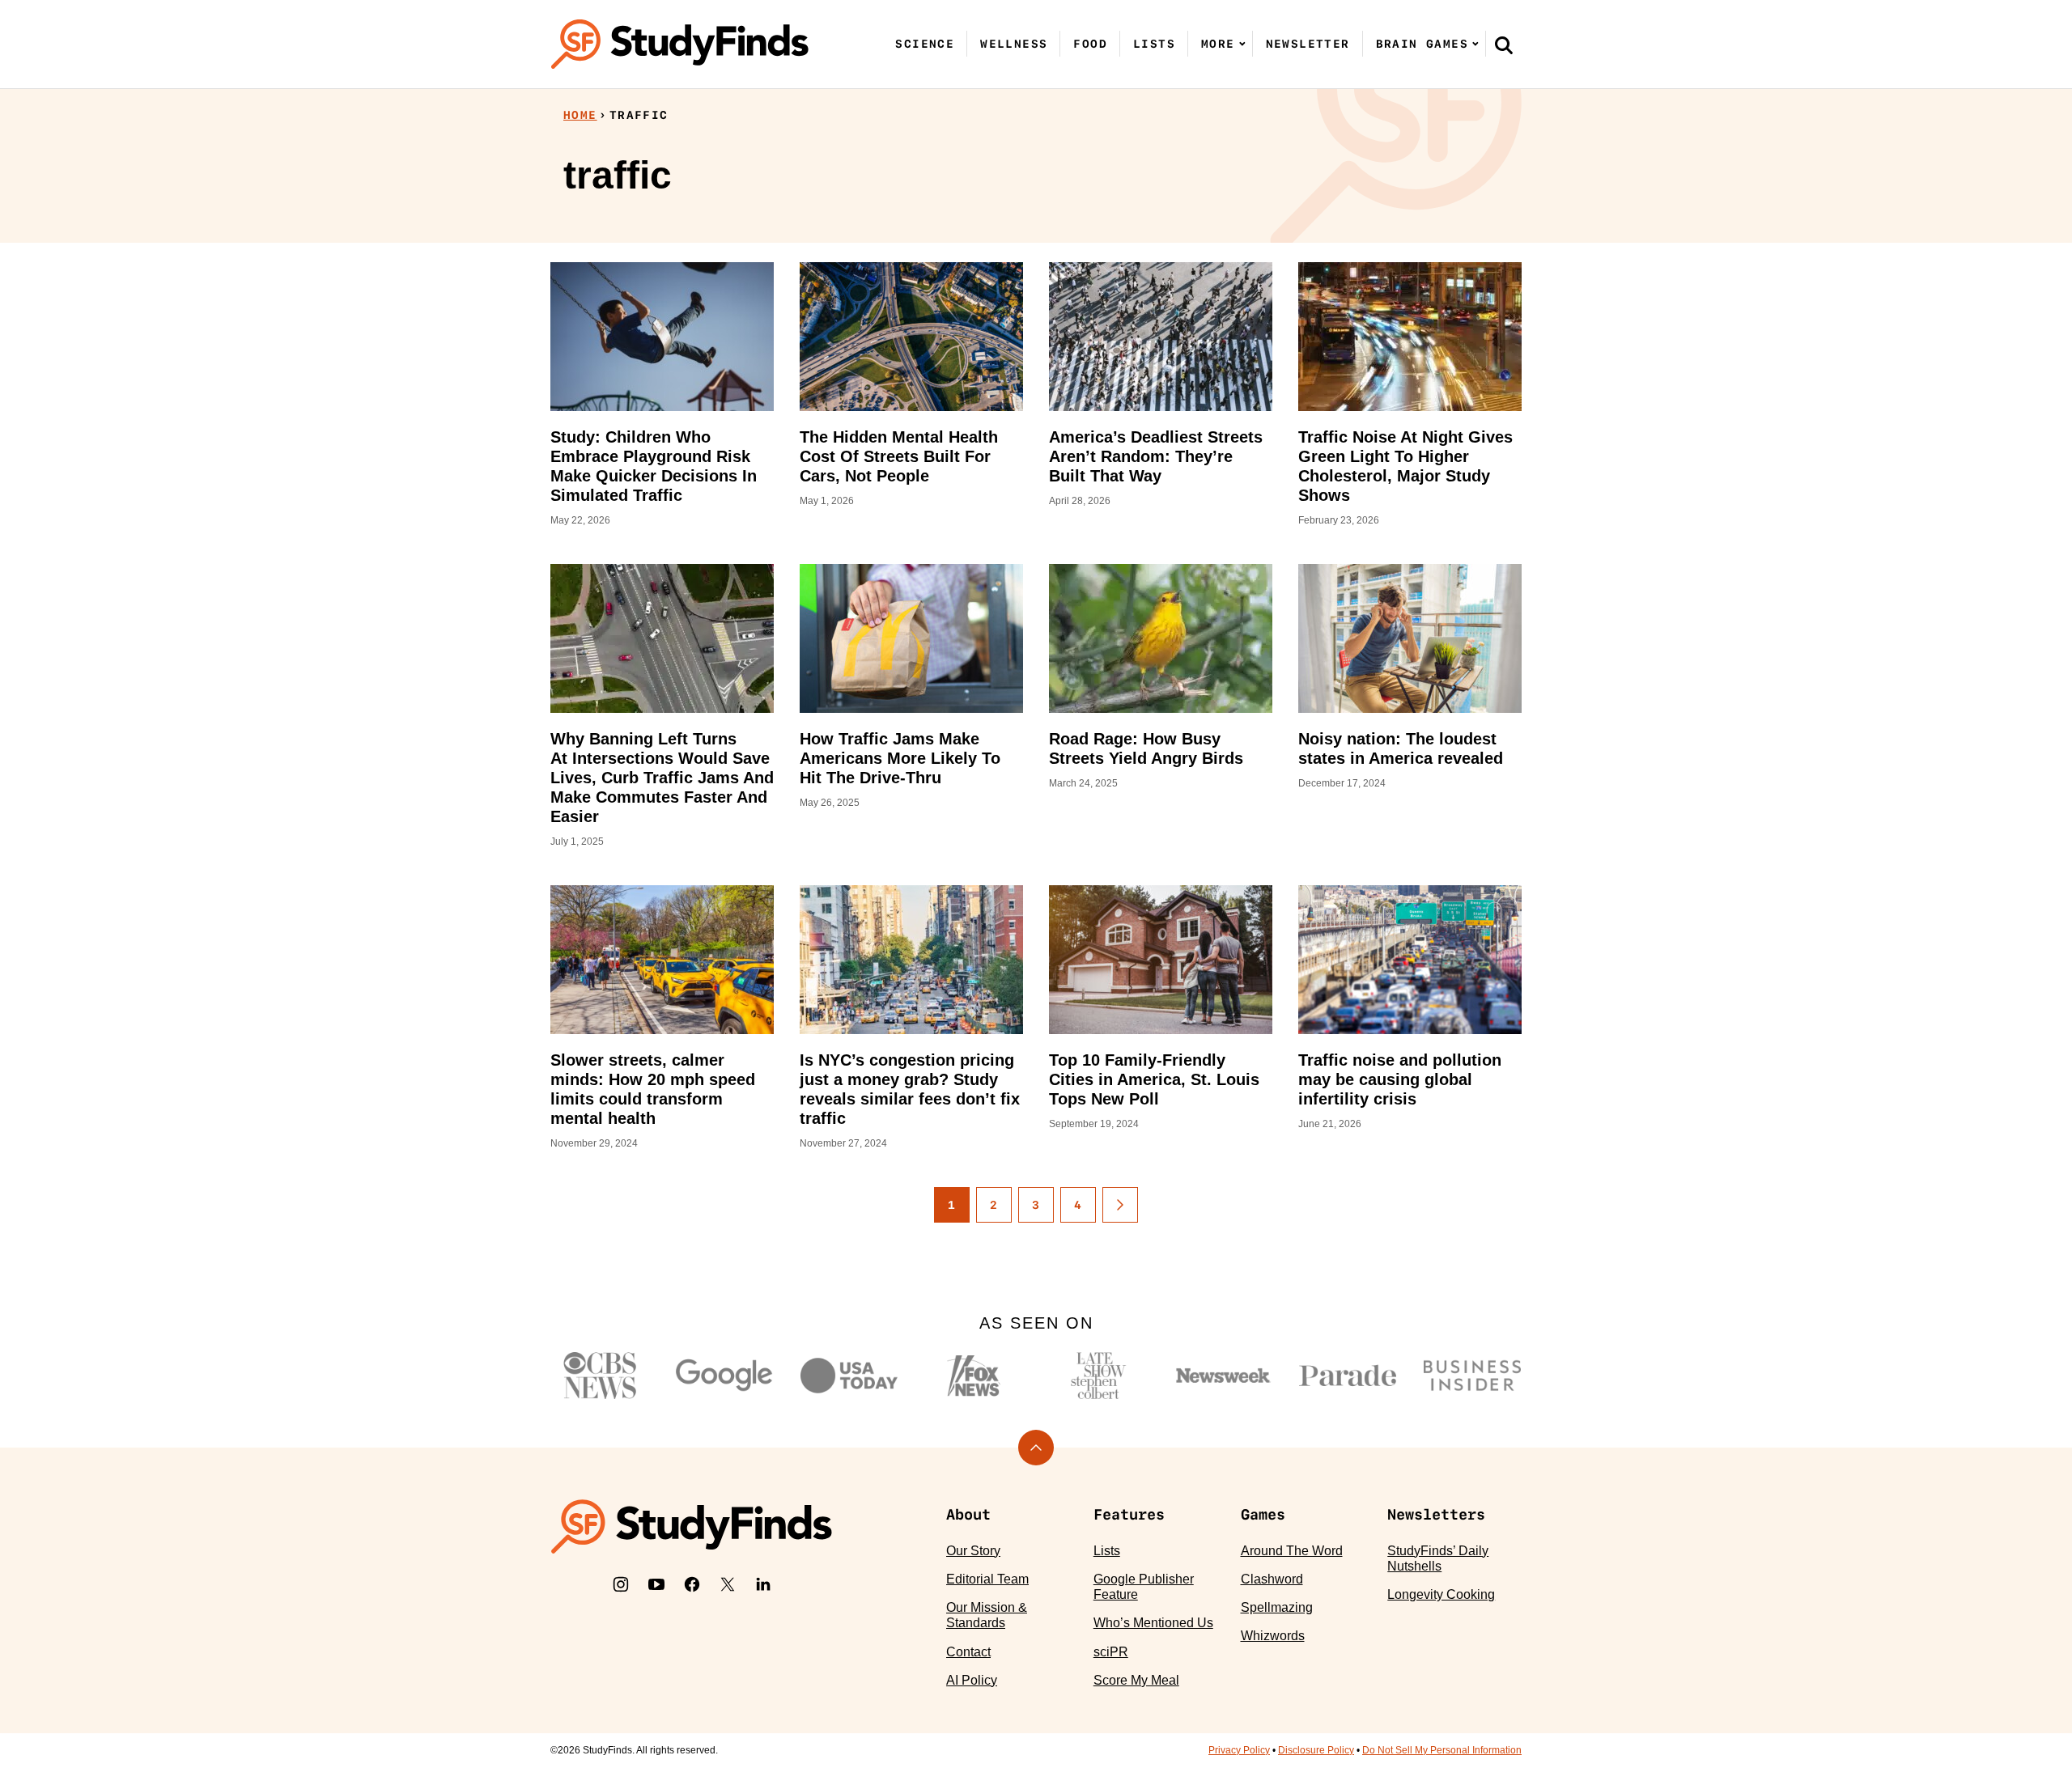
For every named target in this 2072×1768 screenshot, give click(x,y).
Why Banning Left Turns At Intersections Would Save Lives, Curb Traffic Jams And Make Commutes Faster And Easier (662, 778)
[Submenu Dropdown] (1242, 44)
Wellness (1014, 44)
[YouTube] (656, 1584)
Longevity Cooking (1441, 1594)
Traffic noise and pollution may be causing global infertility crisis (1400, 1079)
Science (925, 44)
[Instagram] (621, 1584)
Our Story (973, 1551)
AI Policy (972, 1680)
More (1218, 44)
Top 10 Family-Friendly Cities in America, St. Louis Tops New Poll (1154, 1079)
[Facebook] (692, 1584)
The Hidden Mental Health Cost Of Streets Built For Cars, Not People (899, 456)
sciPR (1111, 1652)
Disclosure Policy (1316, 1750)
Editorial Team (987, 1579)
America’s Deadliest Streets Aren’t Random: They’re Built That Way (1156, 456)
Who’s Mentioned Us (1153, 1623)
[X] (728, 1584)
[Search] (1504, 45)
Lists (1154, 44)
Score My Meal (1136, 1680)
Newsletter (1308, 44)
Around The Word (1292, 1551)
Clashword (1272, 1579)
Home (580, 115)
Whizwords (1273, 1636)
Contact (968, 1652)
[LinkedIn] (763, 1584)
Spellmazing (1277, 1607)
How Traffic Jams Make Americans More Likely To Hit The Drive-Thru (900, 758)
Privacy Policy (1239, 1750)
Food (1090, 44)
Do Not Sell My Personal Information (1442, 1750)
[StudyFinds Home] (680, 44)
